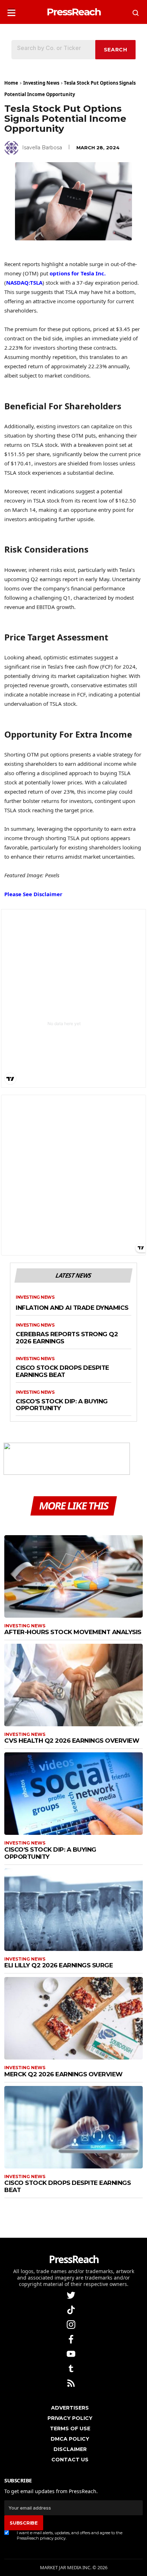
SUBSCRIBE (24, 2523)
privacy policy (53, 2538)
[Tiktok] (72, 2309)
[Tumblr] (72, 2368)
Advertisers (70, 2408)
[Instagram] (72, 2324)
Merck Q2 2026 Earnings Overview (64, 2074)
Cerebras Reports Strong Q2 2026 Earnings (67, 1338)
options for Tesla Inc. (78, 273)
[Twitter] (72, 2295)
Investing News (41, 83)
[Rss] (72, 2383)
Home (11, 83)
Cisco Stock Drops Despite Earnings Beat (62, 1371)
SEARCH (116, 50)
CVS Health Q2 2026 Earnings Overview (72, 1741)
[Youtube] (72, 2353)
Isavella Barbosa (42, 148)
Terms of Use (70, 2428)
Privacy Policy (70, 2418)
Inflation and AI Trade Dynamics (72, 1308)
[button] (11, 11)
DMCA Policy (70, 2439)
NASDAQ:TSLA (24, 283)
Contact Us (70, 2460)
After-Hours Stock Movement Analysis (73, 1632)
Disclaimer (70, 2449)
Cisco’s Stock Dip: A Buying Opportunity (62, 1405)
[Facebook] (72, 2339)
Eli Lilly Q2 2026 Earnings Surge (59, 1965)
